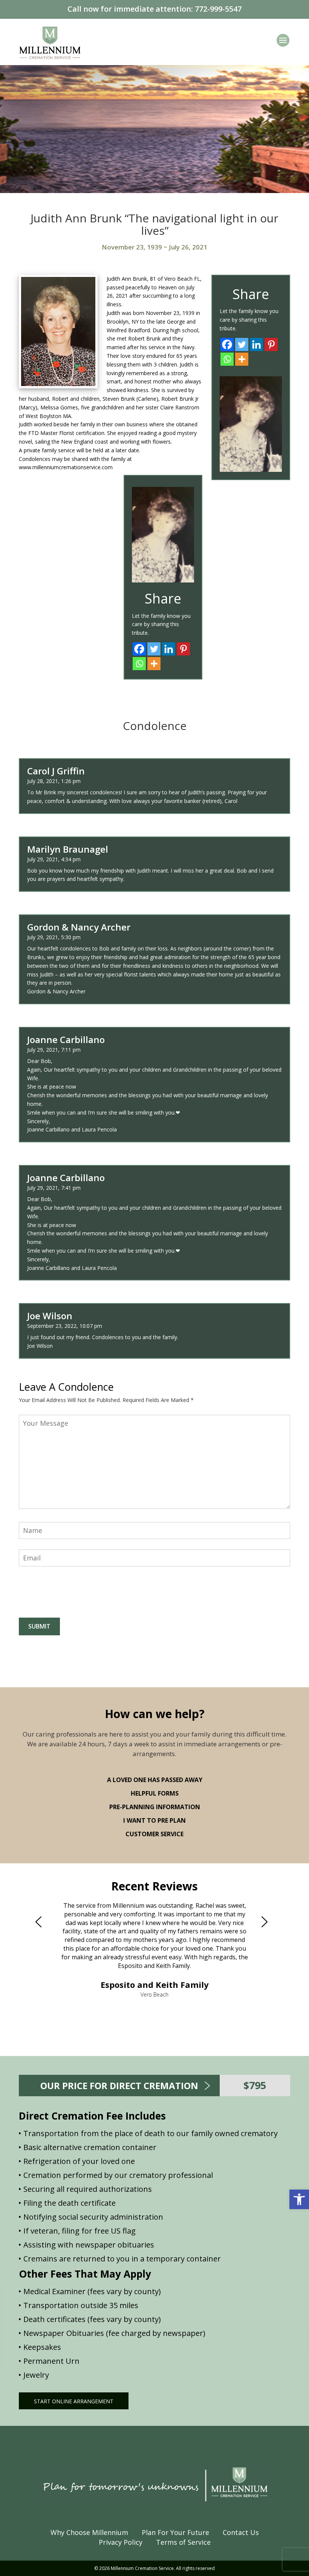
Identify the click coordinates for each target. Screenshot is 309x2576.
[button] (299, 2199)
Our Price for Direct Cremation (119, 2086)
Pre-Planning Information (155, 1807)
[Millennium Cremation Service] (50, 42)
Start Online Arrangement (74, 2401)
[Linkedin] (256, 344)
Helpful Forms (155, 1793)
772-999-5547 (218, 9)
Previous (41, 1922)
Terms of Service (183, 2542)
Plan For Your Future (175, 2532)
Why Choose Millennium (89, 2532)
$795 (255, 2085)
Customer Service (154, 1834)
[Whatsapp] (227, 359)
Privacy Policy (121, 2542)
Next (268, 1922)
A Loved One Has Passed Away (155, 1780)
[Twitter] (242, 344)
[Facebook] (227, 344)
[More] (242, 359)
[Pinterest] (271, 344)
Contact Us (241, 2532)
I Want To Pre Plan (154, 1820)
